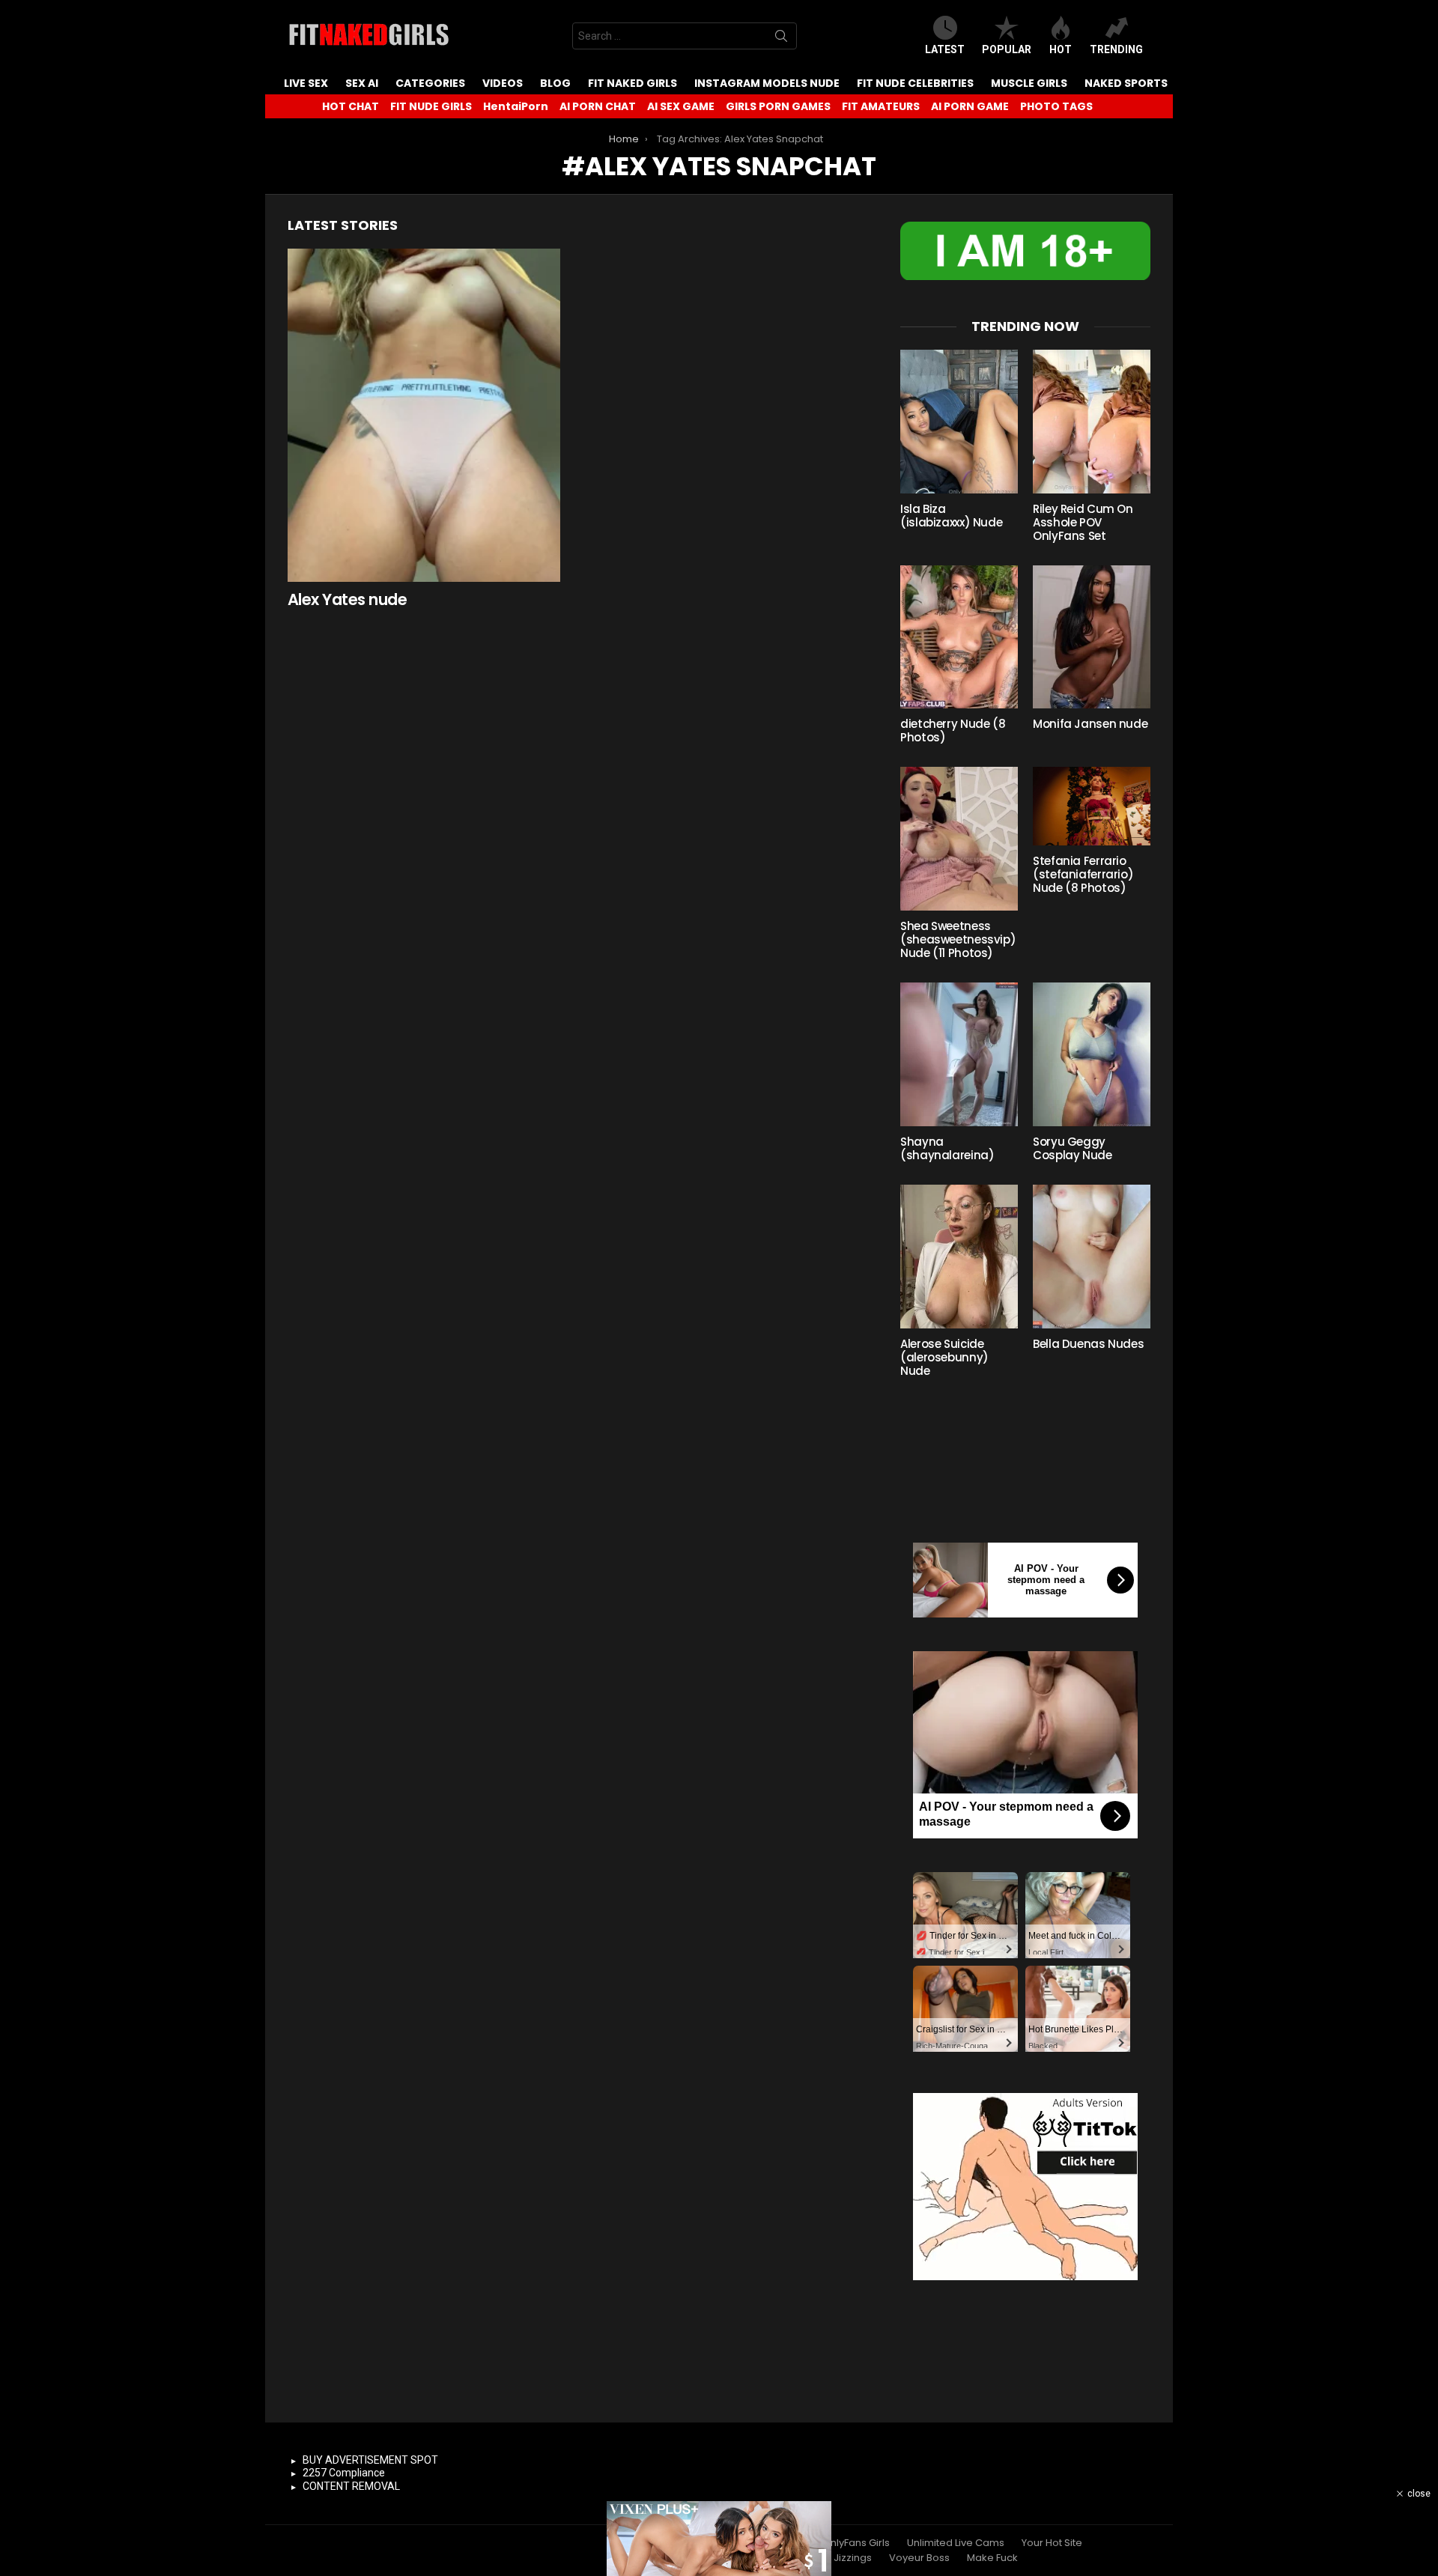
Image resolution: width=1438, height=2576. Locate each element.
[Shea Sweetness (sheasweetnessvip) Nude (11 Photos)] (959, 839)
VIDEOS (503, 83)
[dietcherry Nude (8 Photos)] (959, 637)
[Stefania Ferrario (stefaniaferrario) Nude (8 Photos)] (1092, 806)
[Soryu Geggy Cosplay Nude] (1092, 1054)
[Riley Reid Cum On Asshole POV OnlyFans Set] (1092, 422)
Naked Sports (1126, 83)
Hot (1061, 49)
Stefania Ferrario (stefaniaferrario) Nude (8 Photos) (1083, 874)
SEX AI (362, 83)
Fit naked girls (632, 83)
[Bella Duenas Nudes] (1092, 1257)
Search (781, 39)
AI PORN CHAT (598, 106)
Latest (945, 49)
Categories (430, 83)
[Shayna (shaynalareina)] (959, 1054)
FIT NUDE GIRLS (431, 106)
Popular (1007, 49)
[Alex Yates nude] (424, 415)
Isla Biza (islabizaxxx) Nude (951, 516)
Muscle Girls (1029, 83)
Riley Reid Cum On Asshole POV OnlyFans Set (1083, 522)
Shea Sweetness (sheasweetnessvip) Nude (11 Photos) (958, 939)
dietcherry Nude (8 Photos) (953, 730)
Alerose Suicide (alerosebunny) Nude (944, 1357)
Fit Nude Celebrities (915, 83)
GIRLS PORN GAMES (778, 106)
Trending (1116, 49)
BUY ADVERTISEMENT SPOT (370, 2460)
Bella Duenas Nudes (1088, 1344)
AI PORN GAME (970, 106)
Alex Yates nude (347, 599)
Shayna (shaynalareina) (947, 1148)
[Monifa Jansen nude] (1092, 637)
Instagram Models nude (767, 83)
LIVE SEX (306, 83)
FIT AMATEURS (881, 106)
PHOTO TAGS (1056, 106)
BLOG (555, 83)
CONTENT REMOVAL (351, 2486)
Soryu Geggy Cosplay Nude (1073, 1148)
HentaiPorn (516, 106)
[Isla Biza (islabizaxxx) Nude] (959, 422)
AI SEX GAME (681, 106)
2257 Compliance (344, 2473)
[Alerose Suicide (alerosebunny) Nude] (959, 1257)
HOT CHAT (351, 106)
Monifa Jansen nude (1090, 724)
